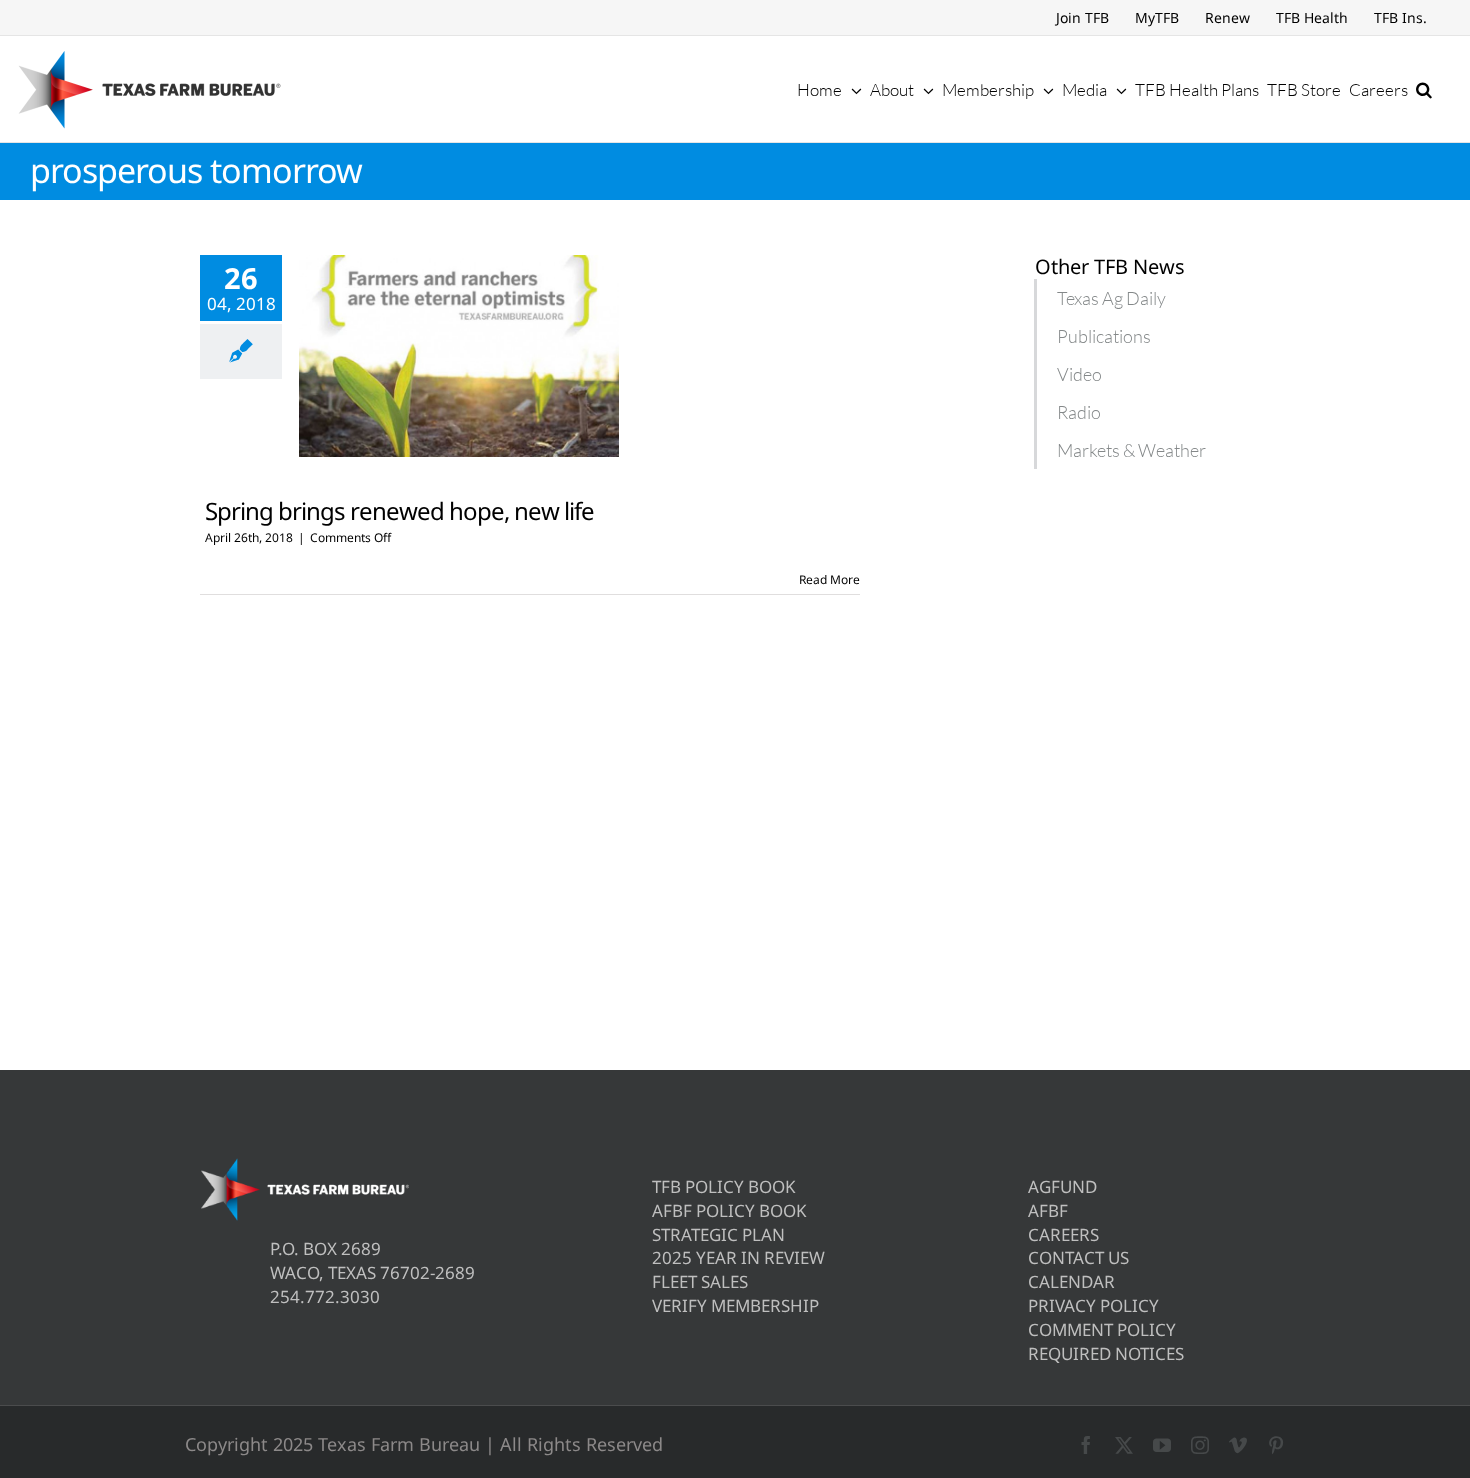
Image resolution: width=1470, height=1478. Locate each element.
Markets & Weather (1131, 450)
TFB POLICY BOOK (724, 1186)
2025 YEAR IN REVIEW (738, 1257)
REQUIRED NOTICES (1106, 1353)
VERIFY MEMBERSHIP (735, 1305)
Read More (829, 579)
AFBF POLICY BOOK (729, 1210)
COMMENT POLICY (1102, 1329)
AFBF (1048, 1210)
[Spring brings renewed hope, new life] (459, 356)
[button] (1424, 89)
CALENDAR (1071, 1281)
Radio (1079, 412)
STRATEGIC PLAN (718, 1234)
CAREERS (1063, 1234)
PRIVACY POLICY (1093, 1305)
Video (1079, 374)
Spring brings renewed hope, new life (399, 510)
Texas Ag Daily (1111, 298)
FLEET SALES (700, 1281)
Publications (1104, 336)
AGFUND (1062, 1186)
